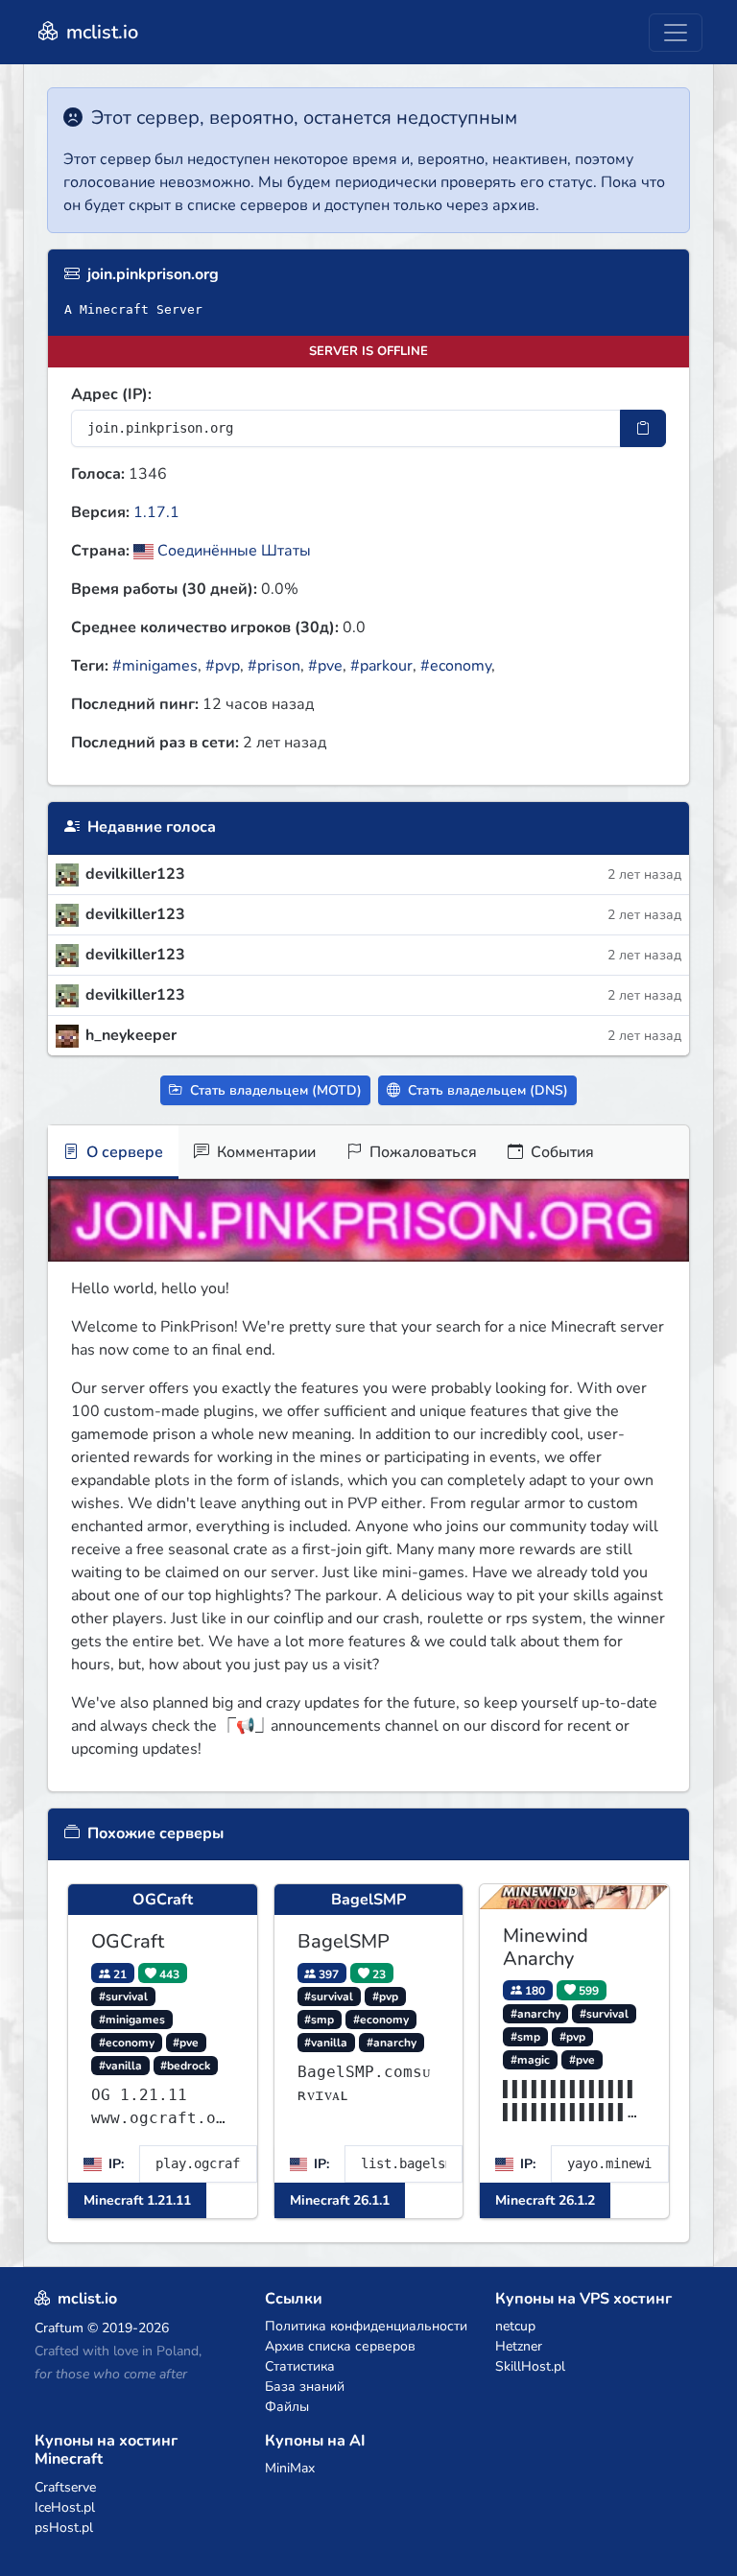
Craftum (59, 2328)
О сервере (123, 1152)
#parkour (381, 666)
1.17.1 (156, 512)
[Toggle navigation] (676, 33)
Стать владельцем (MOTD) (274, 1090)
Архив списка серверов (340, 2346)
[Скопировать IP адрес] (643, 428)
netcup (515, 2326)
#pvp (223, 666)
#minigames (155, 666)
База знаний (305, 2387)
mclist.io (100, 32)
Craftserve (65, 2487)
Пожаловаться (421, 1152)
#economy (456, 666)
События (560, 1152)
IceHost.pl (65, 2507)
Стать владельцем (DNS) (486, 1090)
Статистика (300, 2366)
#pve (325, 666)
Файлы (287, 2407)
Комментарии (264, 1152)
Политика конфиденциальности (366, 2326)
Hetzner (519, 2346)
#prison (274, 666)
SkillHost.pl (530, 2366)
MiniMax (290, 2468)
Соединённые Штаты (232, 551)
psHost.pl (64, 2528)
